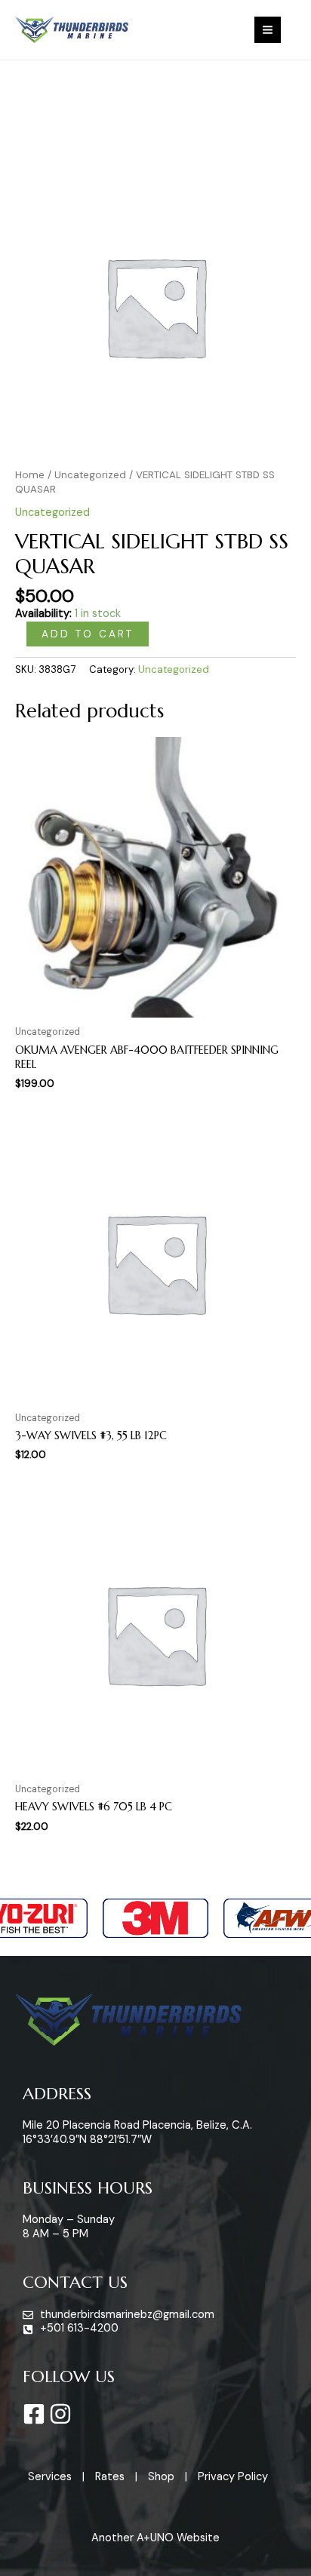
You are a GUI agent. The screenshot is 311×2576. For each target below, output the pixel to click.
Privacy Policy (233, 2477)
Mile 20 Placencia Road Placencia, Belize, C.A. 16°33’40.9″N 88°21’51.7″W (137, 2132)
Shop (161, 2477)
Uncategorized (90, 475)
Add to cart (88, 634)
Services (50, 2477)
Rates (110, 2477)
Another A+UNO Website (155, 2538)
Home (30, 475)
